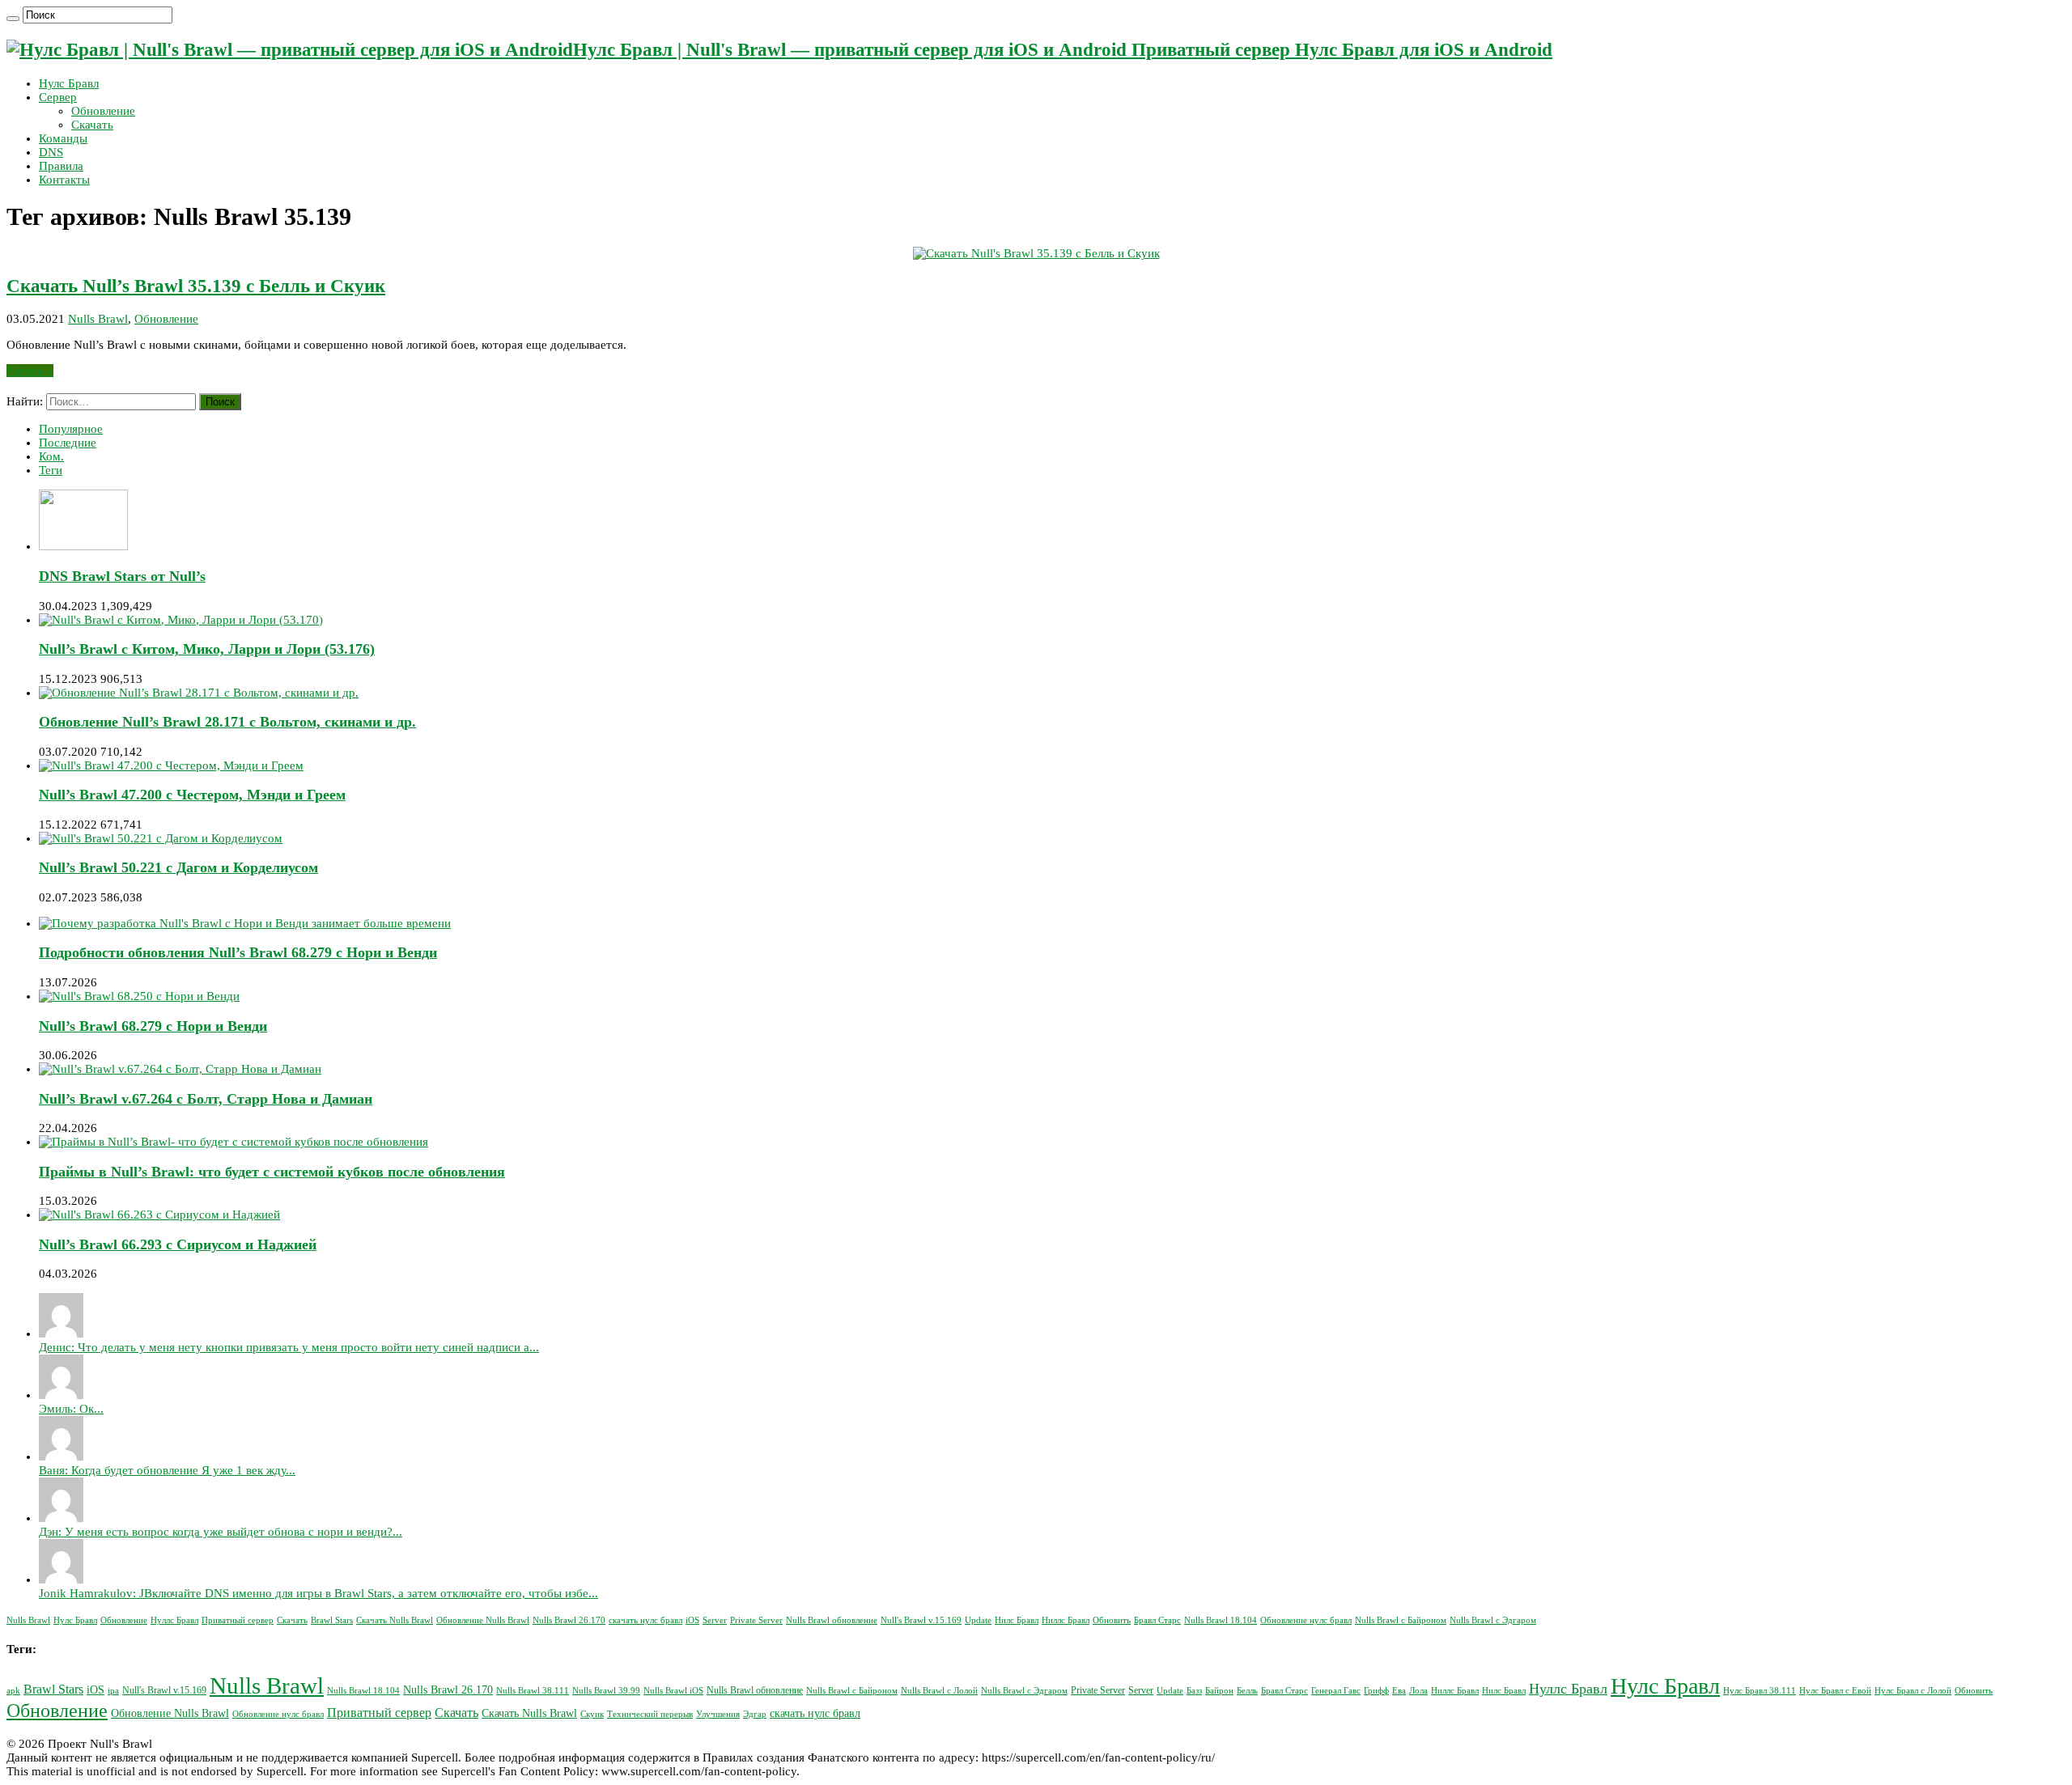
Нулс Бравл (69, 83)
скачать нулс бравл (645, 1620)
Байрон (1219, 1691)
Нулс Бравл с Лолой (1913, 1691)
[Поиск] (13, 19)
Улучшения (718, 1714)
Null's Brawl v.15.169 (921, 1620)
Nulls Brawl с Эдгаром (1493, 1620)
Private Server (756, 1620)
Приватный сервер (238, 1620)
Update (978, 1620)
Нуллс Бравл (174, 1620)
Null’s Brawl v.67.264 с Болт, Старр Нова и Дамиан (206, 1099)
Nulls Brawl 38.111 (533, 1691)
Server (715, 1620)
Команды (63, 138)
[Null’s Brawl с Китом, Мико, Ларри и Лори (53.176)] (181, 620)
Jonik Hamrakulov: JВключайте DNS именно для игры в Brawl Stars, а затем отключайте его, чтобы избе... (318, 1593)
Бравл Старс (1157, 1620)
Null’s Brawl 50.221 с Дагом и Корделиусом (178, 867)
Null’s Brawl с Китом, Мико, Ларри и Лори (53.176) (207, 649)
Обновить (1112, 1620)
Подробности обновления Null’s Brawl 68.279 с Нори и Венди (238, 952)
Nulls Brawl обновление (832, 1620)
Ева (1399, 1691)
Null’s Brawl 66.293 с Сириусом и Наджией (178, 1244)
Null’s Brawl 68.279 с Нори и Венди (153, 1026)
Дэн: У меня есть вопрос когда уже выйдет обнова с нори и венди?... (221, 1532)
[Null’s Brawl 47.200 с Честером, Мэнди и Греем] (171, 765)
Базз (1194, 1691)
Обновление (103, 111)
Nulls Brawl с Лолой (939, 1691)
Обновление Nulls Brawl (483, 1620)
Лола (1418, 1691)
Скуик (592, 1714)
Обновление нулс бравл (1306, 1620)
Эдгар (755, 1714)
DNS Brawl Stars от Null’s (122, 576)
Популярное (71, 429)
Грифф (1376, 1691)
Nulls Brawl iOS (673, 1691)
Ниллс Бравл (1066, 1620)
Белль (1247, 1691)
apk (13, 1691)
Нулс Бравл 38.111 (1760, 1691)
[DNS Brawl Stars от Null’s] (83, 546)
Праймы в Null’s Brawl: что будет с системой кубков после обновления (272, 1172)
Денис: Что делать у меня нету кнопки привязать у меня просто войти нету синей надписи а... (289, 1347)
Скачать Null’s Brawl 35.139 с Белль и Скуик (196, 286)
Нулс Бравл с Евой (1835, 1691)
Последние (68, 443)
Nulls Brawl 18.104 (1221, 1620)
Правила (61, 166)
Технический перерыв (650, 1714)
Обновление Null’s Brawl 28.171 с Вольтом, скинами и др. (227, 722)
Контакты (64, 180)
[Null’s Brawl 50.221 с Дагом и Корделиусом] (161, 838)
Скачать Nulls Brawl (395, 1620)
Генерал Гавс (1336, 1691)
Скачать (92, 125)
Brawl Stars (332, 1620)
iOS (692, 1620)
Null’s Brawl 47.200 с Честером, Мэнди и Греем (192, 795)
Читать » (30, 371)
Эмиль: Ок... (71, 1409)
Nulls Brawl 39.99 (606, 1691)
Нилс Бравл (1017, 1620)
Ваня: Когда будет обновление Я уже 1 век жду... (167, 1470)
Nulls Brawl (98, 319)
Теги (51, 470)
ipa (113, 1691)
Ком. (51, 456)
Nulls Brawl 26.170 (569, 1620)
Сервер (58, 97)
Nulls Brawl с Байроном (1401, 1620)
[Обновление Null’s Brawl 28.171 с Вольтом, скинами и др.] (199, 693)
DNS (51, 152)
